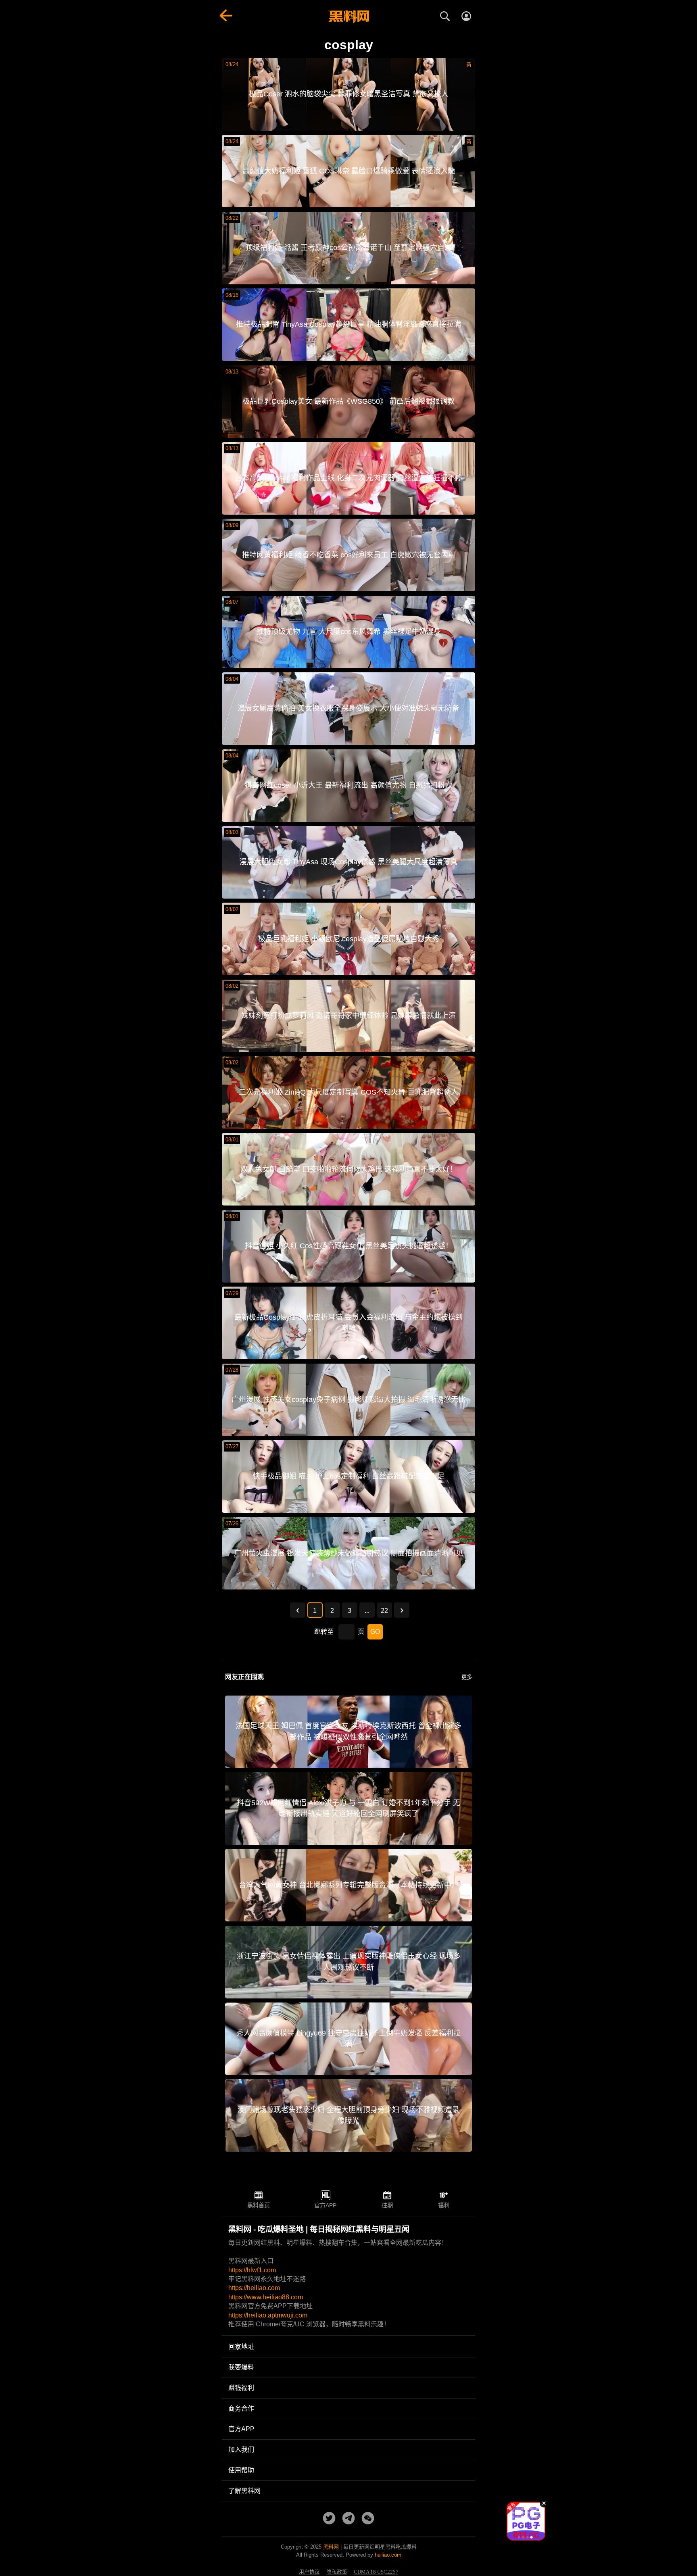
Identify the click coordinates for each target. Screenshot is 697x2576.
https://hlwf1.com (252, 2270)
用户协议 (309, 2572)
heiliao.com (388, 2555)
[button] (519, 2537)
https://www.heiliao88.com (266, 2297)
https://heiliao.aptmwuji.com (268, 2315)
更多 (467, 1677)
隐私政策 (337, 2572)
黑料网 (331, 2547)
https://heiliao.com (254, 2288)
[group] (526, 2521)
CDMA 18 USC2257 (376, 2572)
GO (375, 1632)
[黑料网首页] (348, 17)
